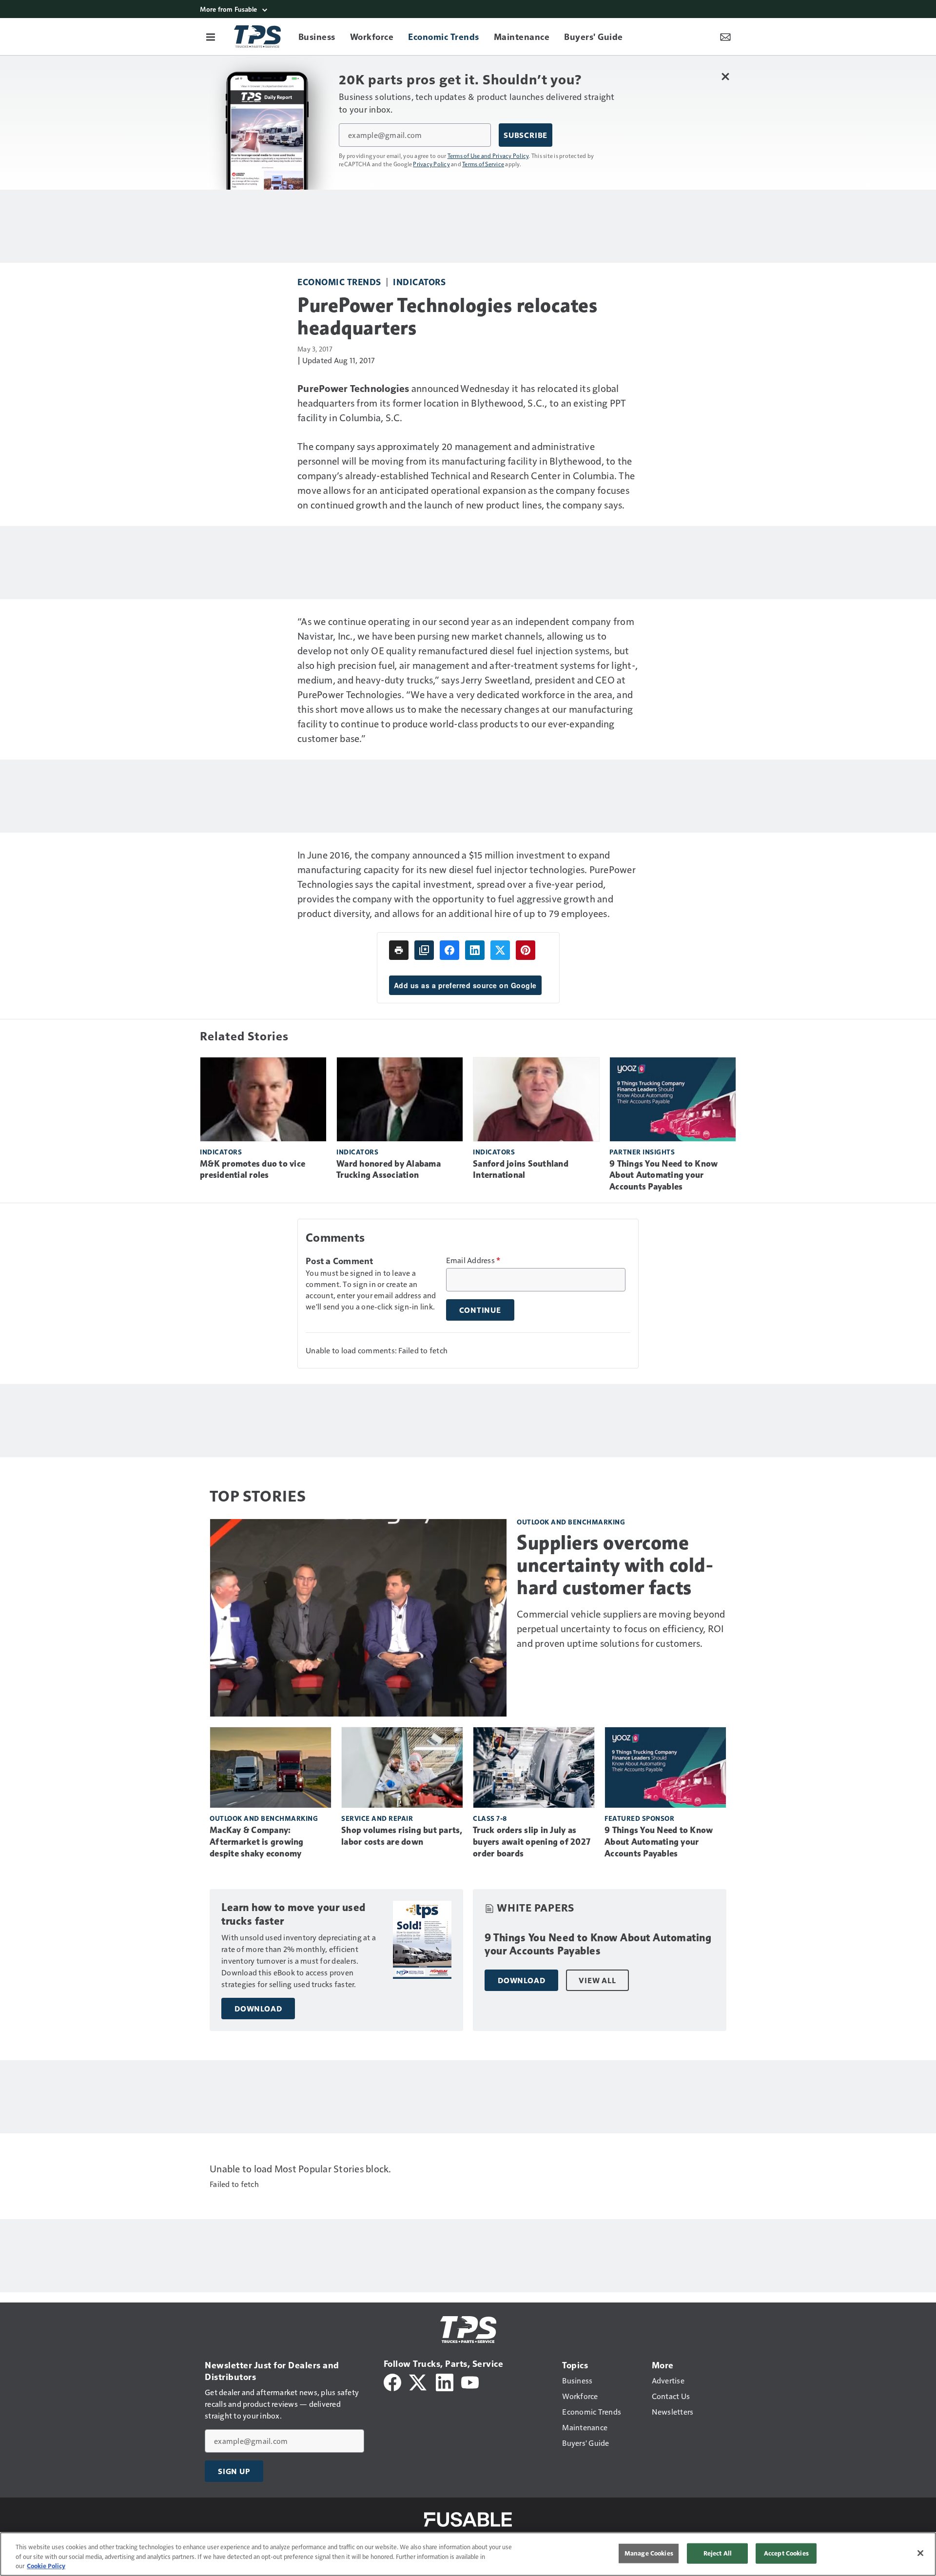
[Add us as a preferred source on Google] (424, 950)
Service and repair (377, 1818)
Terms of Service (483, 164)
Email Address (473, 1260)
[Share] (449, 950)
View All (597, 1980)
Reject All (718, 2553)
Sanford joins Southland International (521, 1170)
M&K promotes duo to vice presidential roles (253, 1170)
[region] (468, 2554)
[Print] (399, 950)
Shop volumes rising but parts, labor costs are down (402, 1836)
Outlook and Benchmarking (571, 1522)
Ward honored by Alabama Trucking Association (389, 1170)
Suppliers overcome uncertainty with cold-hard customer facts (615, 1565)
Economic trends (339, 282)
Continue (480, 1310)
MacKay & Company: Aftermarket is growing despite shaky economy (257, 1842)
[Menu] (211, 37)
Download (258, 2009)
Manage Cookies (649, 2553)
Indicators (419, 282)
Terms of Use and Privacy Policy (488, 156)
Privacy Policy (431, 164)
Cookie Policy (46, 2566)
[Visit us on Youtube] (470, 2381)
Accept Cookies (786, 2553)
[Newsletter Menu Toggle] (725, 37)
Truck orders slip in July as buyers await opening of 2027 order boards (532, 1842)
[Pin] (526, 950)
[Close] (920, 2553)
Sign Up (234, 2471)
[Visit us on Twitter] (419, 2381)
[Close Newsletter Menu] (725, 76)
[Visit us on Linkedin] (445, 2381)
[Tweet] (500, 950)
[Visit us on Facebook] (392, 2381)
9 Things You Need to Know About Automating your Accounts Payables (663, 1175)
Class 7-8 (490, 1818)
